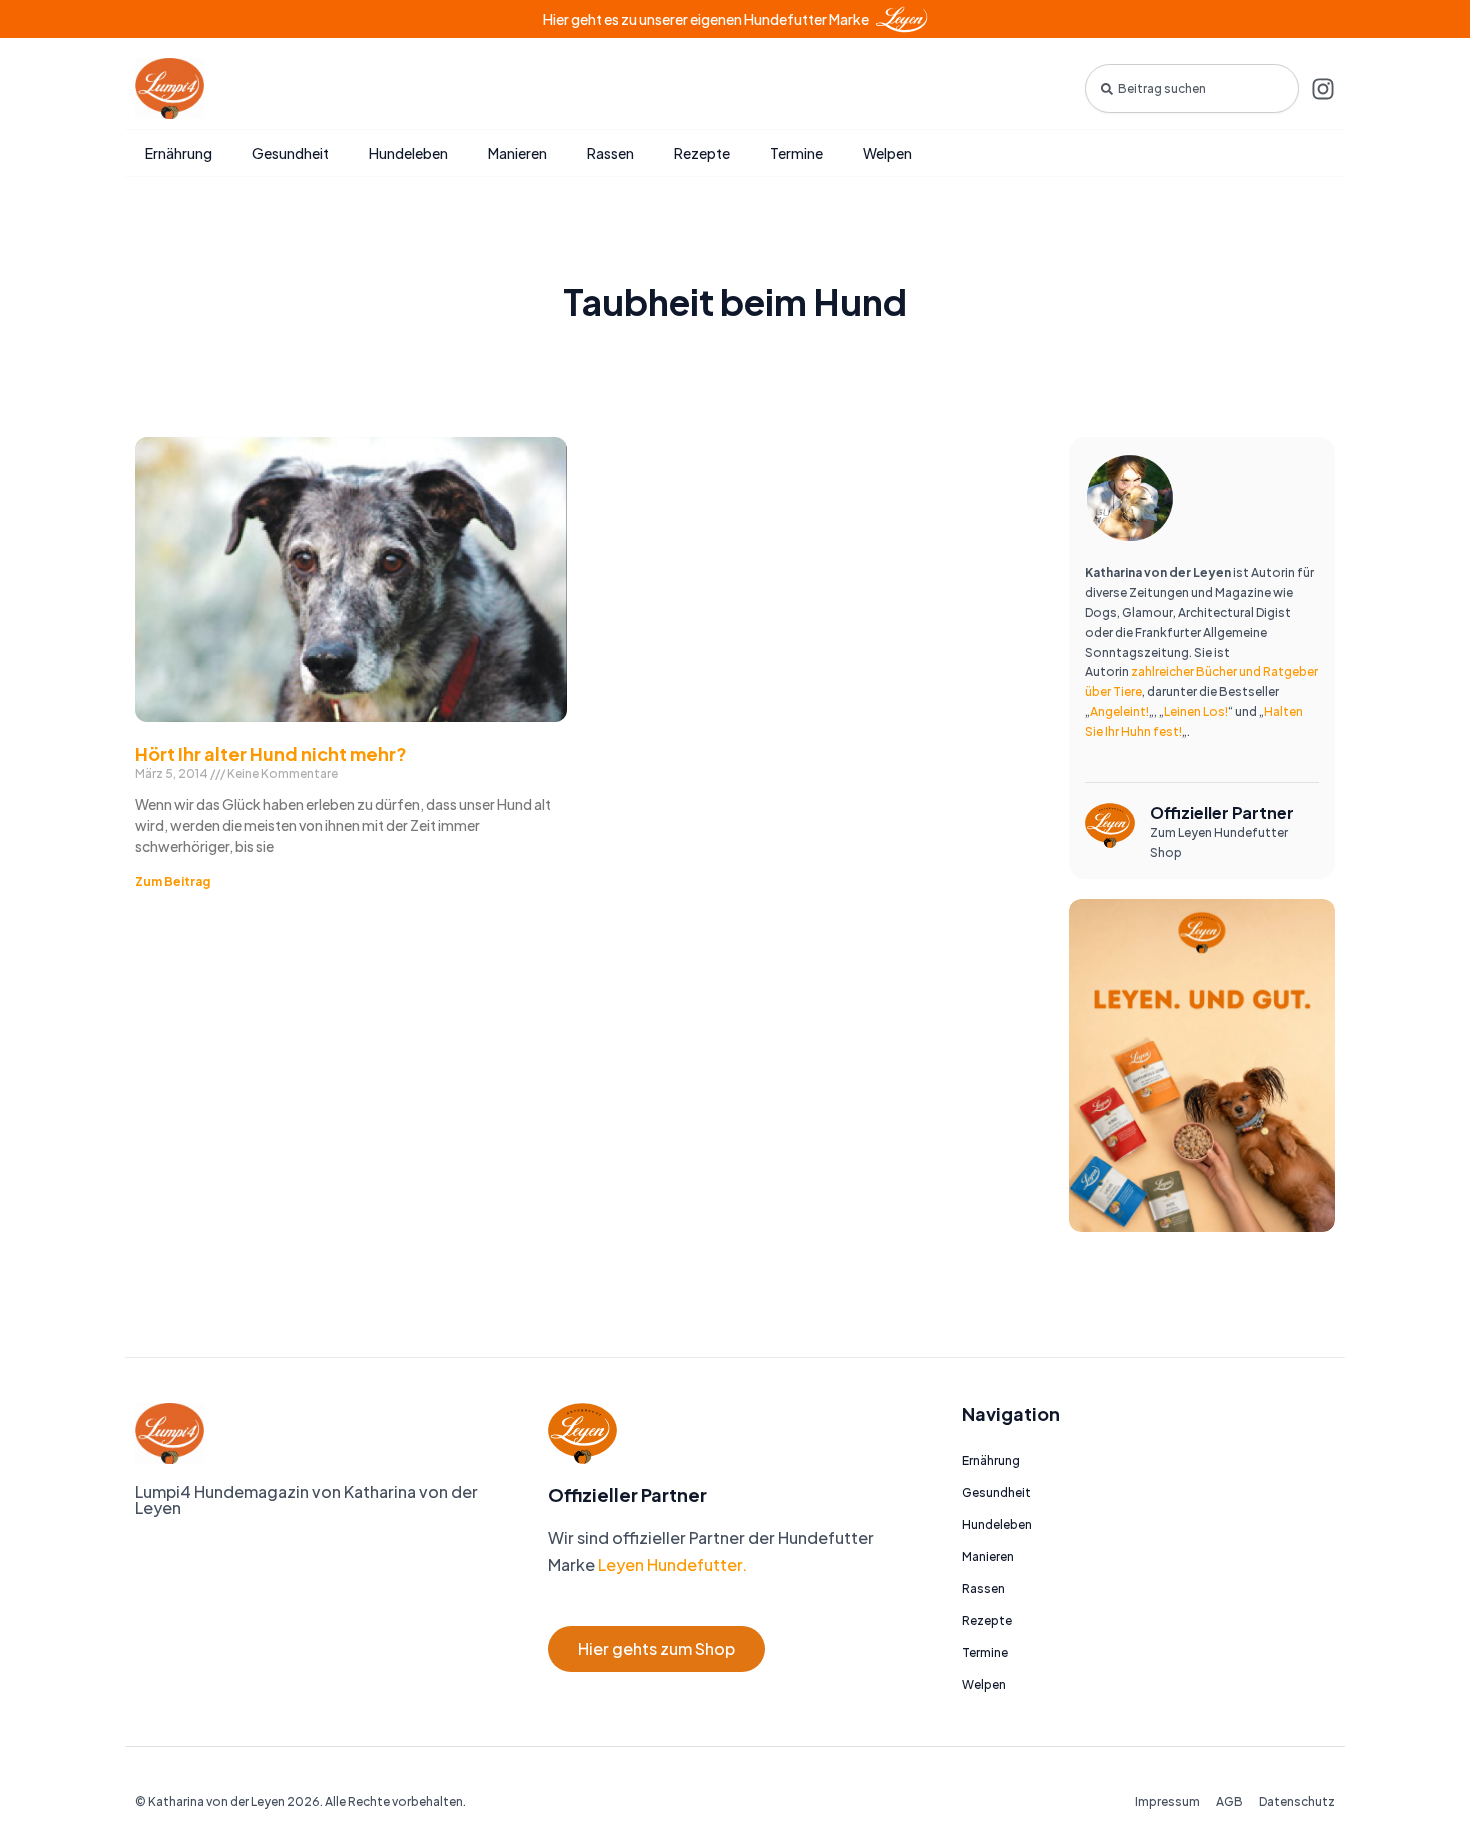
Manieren (517, 153)
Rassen (610, 153)
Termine (796, 153)
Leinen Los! (1196, 711)
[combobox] (1192, 88)
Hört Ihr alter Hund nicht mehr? (271, 753)
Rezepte (702, 153)
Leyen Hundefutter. (671, 1564)
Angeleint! (1119, 711)
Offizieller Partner (1222, 812)
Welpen (887, 153)
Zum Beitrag (172, 881)
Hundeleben (408, 153)
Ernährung (178, 153)
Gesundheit (290, 153)
